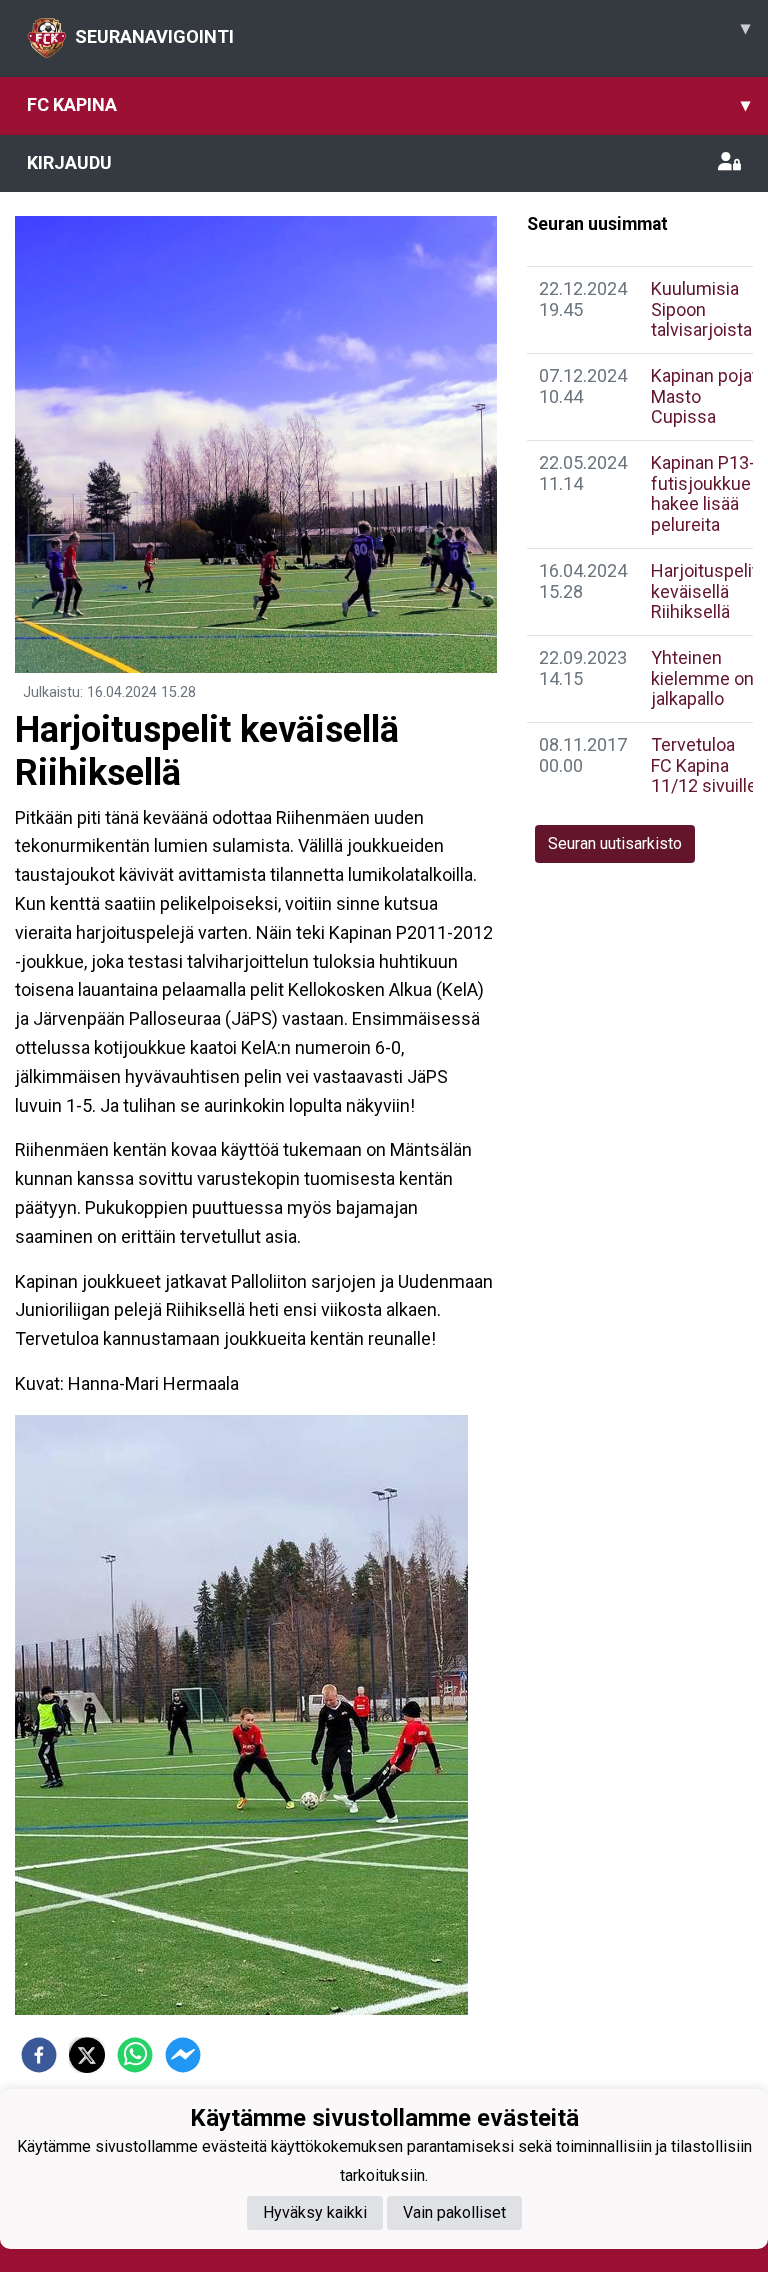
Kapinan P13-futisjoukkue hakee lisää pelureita (703, 493)
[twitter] (87, 2055)
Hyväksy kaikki (315, 2212)
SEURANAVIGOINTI (412, 32)
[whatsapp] (135, 2055)
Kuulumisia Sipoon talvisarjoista (701, 309)
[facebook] (39, 2055)
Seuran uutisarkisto (615, 843)
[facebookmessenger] (183, 2055)
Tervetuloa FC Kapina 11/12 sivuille (704, 765)
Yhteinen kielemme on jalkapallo (702, 678)
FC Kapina (388, 104)
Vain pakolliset (454, 2212)
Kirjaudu (69, 162)
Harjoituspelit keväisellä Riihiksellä (704, 591)
